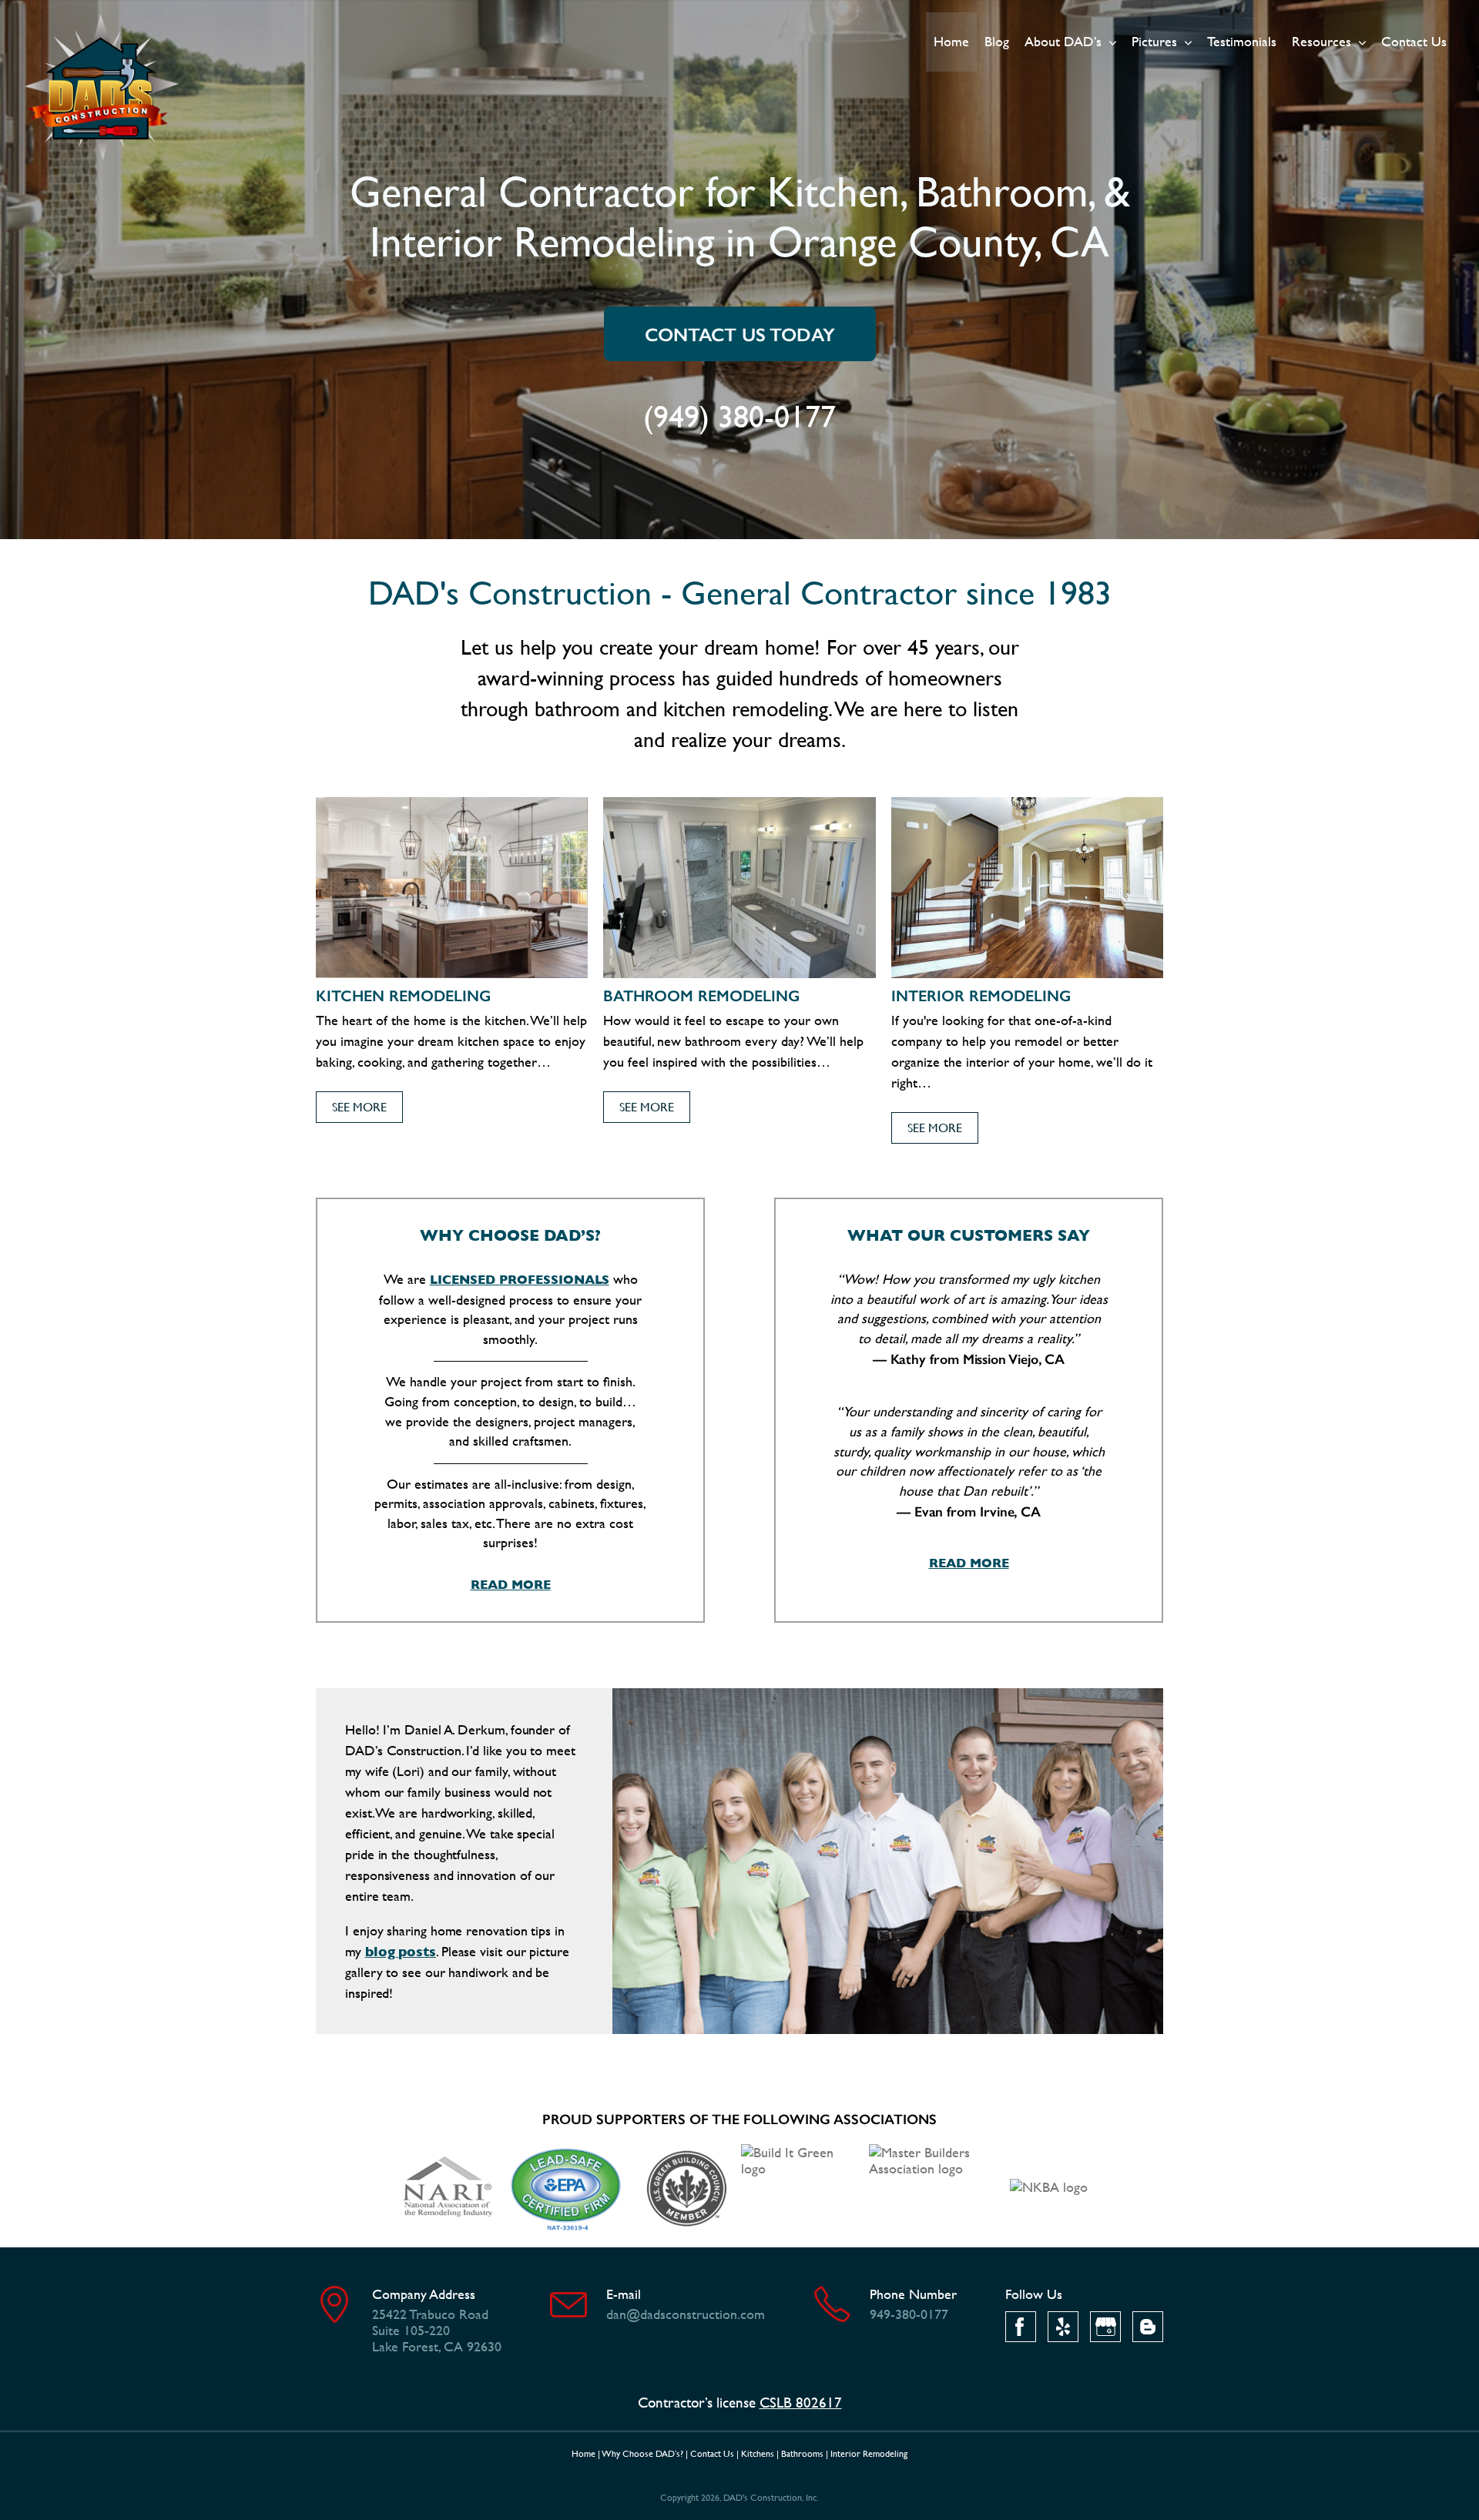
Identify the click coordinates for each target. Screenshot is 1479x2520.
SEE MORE (359, 1107)
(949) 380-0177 (739, 417)
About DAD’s (1063, 41)
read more (511, 1585)
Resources (1321, 41)
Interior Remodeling (869, 2454)
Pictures (1154, 41)
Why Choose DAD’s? (642, 2454)
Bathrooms (802, 2454)
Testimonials (1242, 41)
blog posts (401, 1951)
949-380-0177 (909, 2314)
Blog (997, 41)
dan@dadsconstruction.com (686, 2314)
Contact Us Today (740, 335)
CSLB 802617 (801, 2403)
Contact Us (1414, 41)
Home (951, 41)
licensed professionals (520, 1280)
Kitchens (758, 2454)
